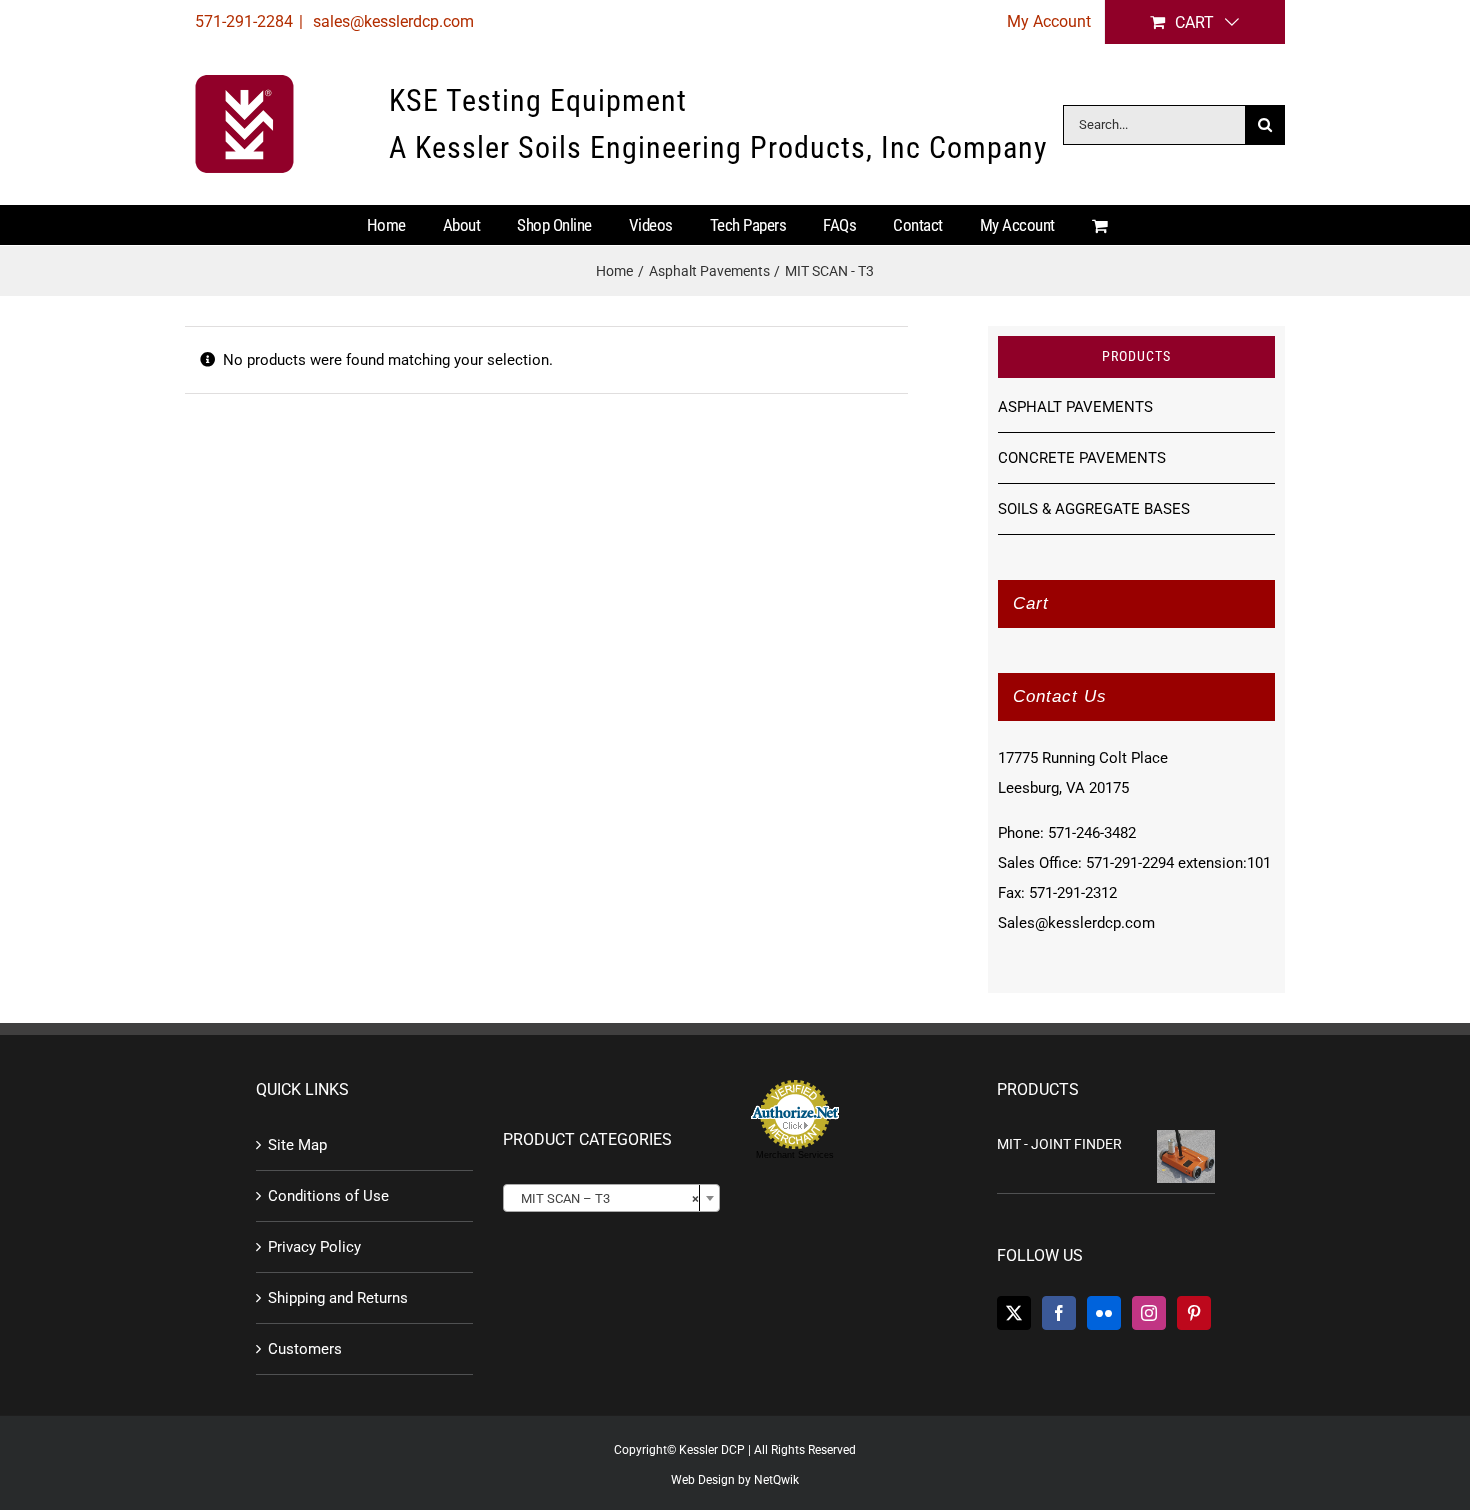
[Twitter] (1014, 1313)
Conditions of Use (328, 1196)
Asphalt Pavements (1075, 407)
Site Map (297, 1145)
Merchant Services (795, 1155)
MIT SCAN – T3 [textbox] (605, 1198)
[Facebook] (1059, 1313)
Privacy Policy (314, 1247)
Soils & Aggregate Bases (1094, 509)
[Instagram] (1149, 1313)
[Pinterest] (1194, 1313)
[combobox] (611, 1198)
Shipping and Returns (338, 1298)
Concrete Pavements (1082, 458)
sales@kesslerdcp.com (391, 21)
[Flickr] (1104, 1313)
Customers (305, 1349)
